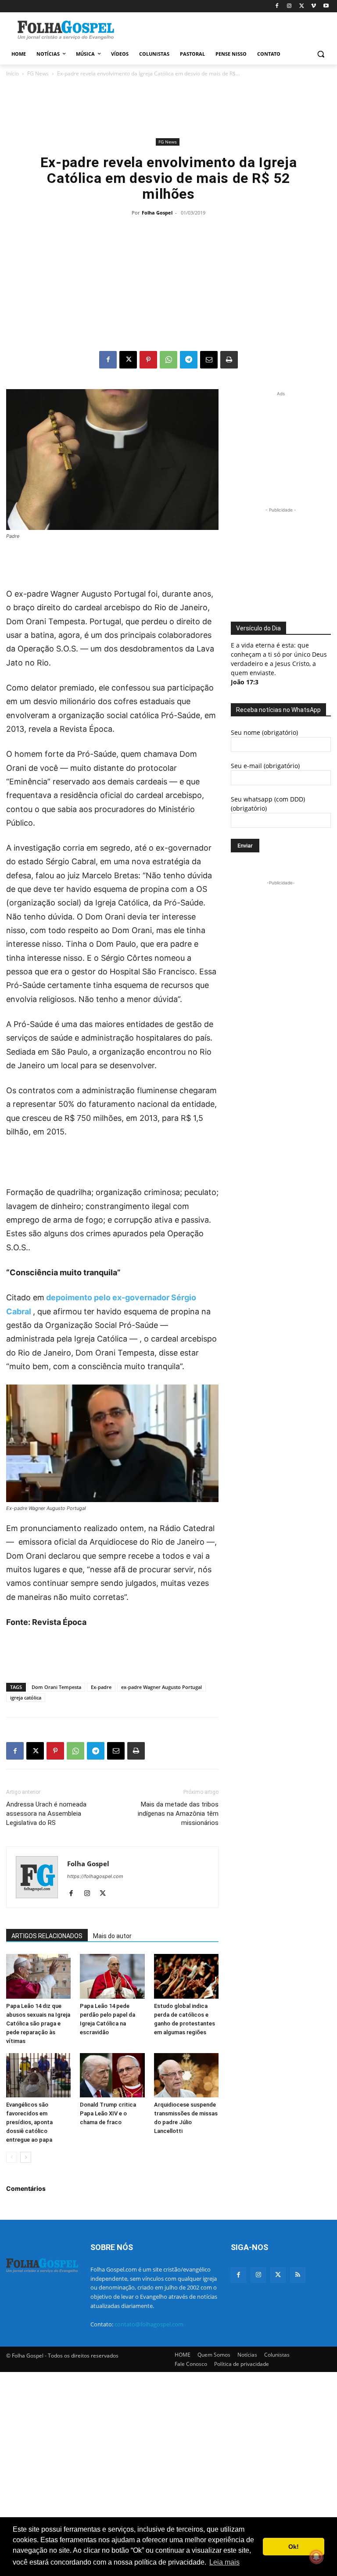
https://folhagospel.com (95, 1876)
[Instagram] (289, 6)
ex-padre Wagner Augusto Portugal (161, 1687)
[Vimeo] (314, 6)
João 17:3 (245, 682)
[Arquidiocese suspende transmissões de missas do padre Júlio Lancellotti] (186, 2075)
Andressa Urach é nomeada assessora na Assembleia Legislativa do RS (46, 1814)
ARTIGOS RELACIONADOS (47, 1936)
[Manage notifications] (316, 2557)
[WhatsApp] (168, 360)
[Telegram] (189, 360)
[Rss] (298, 2275)
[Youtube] (326, 6)
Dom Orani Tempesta (56, 1687)
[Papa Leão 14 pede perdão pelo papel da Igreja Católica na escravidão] (112, 1976)
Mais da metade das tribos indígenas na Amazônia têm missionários (178, 1814)
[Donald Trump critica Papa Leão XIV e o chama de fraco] (112, 2075)
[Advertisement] (228, 29)
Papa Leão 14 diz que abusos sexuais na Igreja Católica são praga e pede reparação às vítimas (38, 2023)
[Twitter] (278, 2275)
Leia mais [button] (224, 2562)
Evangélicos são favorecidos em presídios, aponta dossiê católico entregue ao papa (29, 2122)
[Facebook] (277, 6)
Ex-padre (101, 1687)
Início (13, 73)
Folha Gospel (157, 213)
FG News (38, 73)
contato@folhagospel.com (149, 2324)
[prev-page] (12, 2157)
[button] (321, 54)
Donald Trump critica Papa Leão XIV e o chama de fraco (108, 2113)
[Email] (209, 360)
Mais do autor (112, 1936)
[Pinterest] (148, 360)
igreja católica (26, 1698)
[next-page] (26, 2157)
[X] (302, 6)
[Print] (229, 360)
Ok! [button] (294, 2547)
